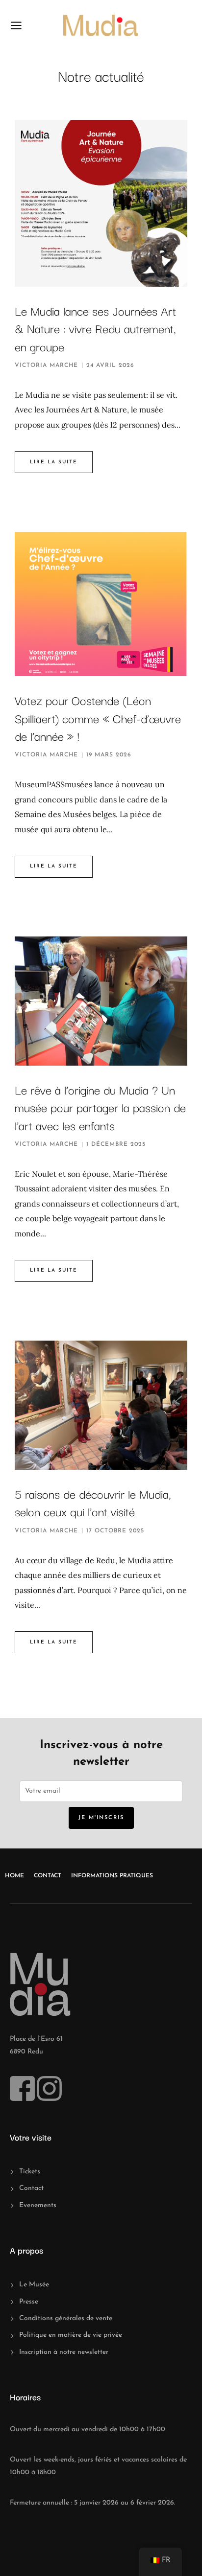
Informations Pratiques (112, 1876)
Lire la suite (54, 462)
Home (14, 1876)
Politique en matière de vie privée (71, 2335)
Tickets (30, 2172)
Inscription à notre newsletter (64, 2352)
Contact (48, 1876)
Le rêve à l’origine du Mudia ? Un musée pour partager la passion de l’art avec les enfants (100, 1107)
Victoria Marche (46, 365)
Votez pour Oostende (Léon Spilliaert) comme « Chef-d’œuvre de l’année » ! (98, 718)
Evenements (38, 2205)
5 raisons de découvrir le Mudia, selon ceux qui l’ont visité (93, 1502)
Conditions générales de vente (66, 2318)
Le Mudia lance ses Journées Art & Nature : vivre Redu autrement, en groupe (95, 328)
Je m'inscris (101, 1818)
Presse (29, 2302)
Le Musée (34, 2285)
